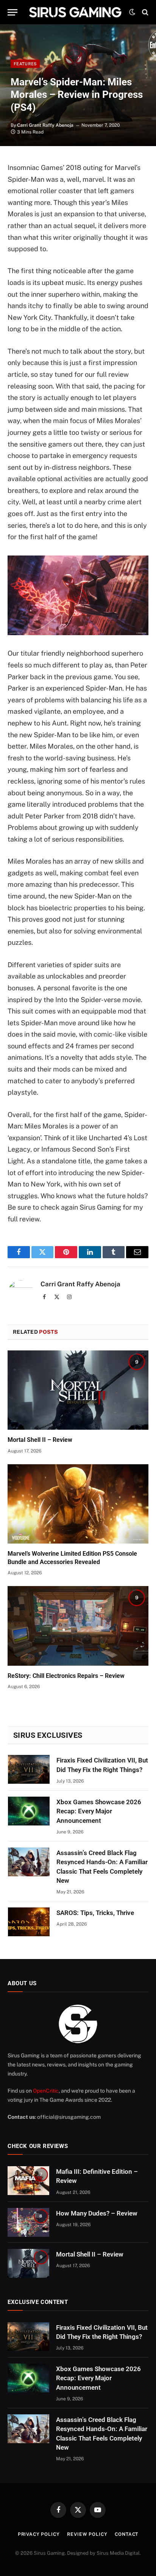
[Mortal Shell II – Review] (78, 1390)
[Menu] (12, 12)
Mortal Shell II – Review (40, 1440)
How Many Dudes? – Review (97, 2213)
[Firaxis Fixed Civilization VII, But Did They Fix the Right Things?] (29, 1769)
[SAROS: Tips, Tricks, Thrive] (29, 1922)
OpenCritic (46, 2091)
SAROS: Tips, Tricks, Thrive (95, 1913)
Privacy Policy (39, 2534)
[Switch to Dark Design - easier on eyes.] (132, 12)
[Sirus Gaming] (75, 12)
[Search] (144, 12)
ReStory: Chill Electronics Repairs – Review (66, 1676)
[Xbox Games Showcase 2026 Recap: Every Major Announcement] (29, 1811)
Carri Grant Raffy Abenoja (45, 125)
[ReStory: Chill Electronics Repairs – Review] (78, 1626)
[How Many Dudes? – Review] (28, 2222)
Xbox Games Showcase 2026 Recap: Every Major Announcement (99, 1811)
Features (25, 64)
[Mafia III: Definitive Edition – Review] (28, 2181)
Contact (126, 2534)
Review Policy (87, 2534)
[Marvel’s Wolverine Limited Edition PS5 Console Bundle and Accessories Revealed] (78, 1504)
